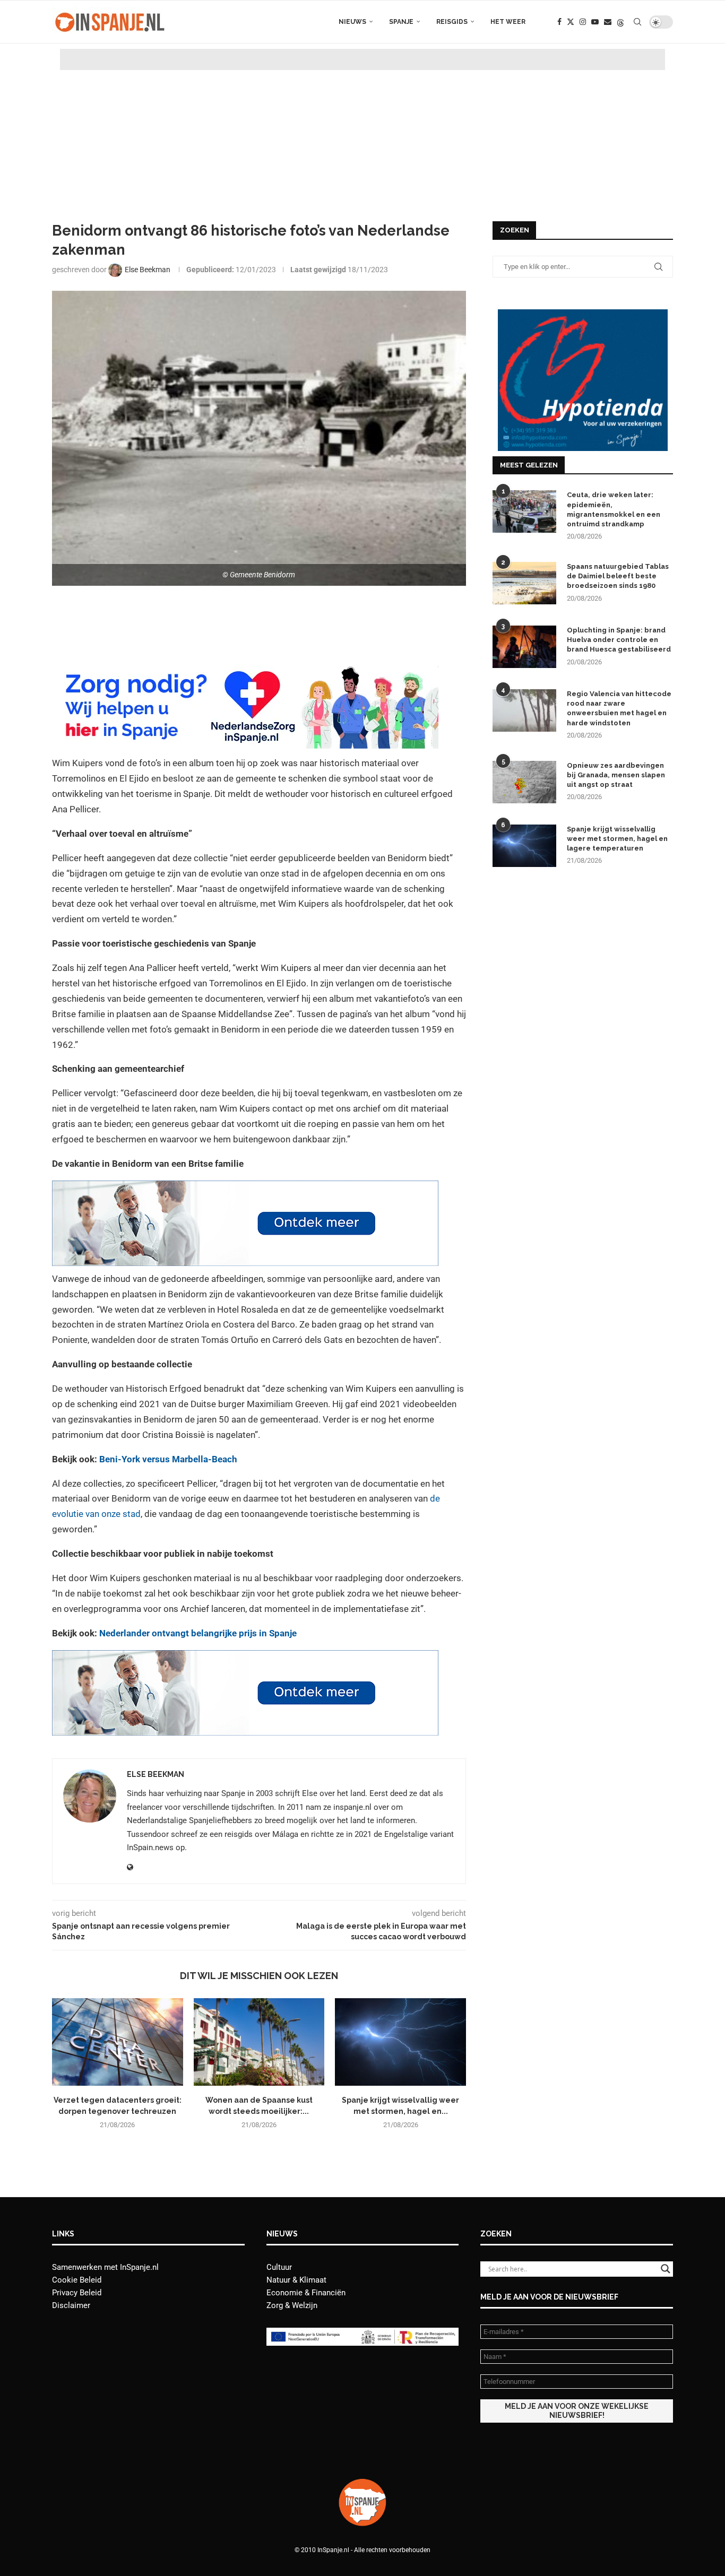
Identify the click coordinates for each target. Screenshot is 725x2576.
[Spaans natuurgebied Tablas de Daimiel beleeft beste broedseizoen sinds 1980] (524, 583)
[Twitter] (571, 22)
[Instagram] (583, 22)
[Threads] (620, 22)
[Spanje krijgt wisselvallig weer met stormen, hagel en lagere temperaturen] (400, 2042)
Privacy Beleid (77, 2293)
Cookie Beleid (77, 2280)
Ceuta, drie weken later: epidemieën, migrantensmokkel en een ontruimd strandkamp (614, 509)
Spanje (401, 22)
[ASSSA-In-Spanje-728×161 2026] (245, 1188)
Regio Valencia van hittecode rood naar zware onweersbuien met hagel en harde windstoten (619, 708)
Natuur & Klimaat (296, 2280)
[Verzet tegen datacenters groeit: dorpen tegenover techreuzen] (118, 2042)
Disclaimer (71, 2305)
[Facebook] (559, 22)
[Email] (608, 22)
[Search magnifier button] (666, 2269)
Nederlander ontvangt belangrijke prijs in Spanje (198, 1633)
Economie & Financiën (306, 2293)
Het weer (508, 22)
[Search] (637, 22)
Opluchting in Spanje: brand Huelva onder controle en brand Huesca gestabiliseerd (619, 640)
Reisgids (452, 22)
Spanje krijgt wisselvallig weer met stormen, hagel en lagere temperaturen (617, 839)
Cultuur (279, 2267)
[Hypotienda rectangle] (583, 314)
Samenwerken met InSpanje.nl (105, 2267)
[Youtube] (595, 22)
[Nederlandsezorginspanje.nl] (245, 671)
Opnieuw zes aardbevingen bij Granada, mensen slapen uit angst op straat (616, 775)
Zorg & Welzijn (292, 2305)
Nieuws (352, 22)
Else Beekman (156, 1774)
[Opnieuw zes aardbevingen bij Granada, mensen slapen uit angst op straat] (524, 782)
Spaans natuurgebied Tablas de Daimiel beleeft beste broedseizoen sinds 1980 (618, 576)
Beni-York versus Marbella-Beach (168, 1459)
